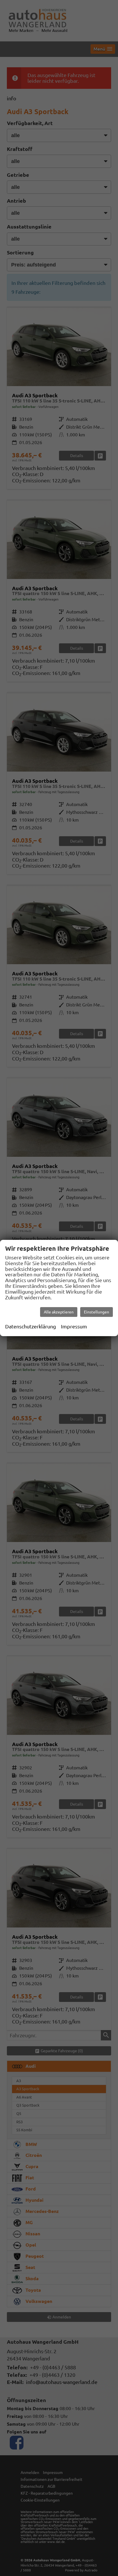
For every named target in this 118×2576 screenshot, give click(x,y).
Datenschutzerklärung (31, 1326)
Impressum (74, 1326)
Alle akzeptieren (59, 1312)
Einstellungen (97, 1312)
